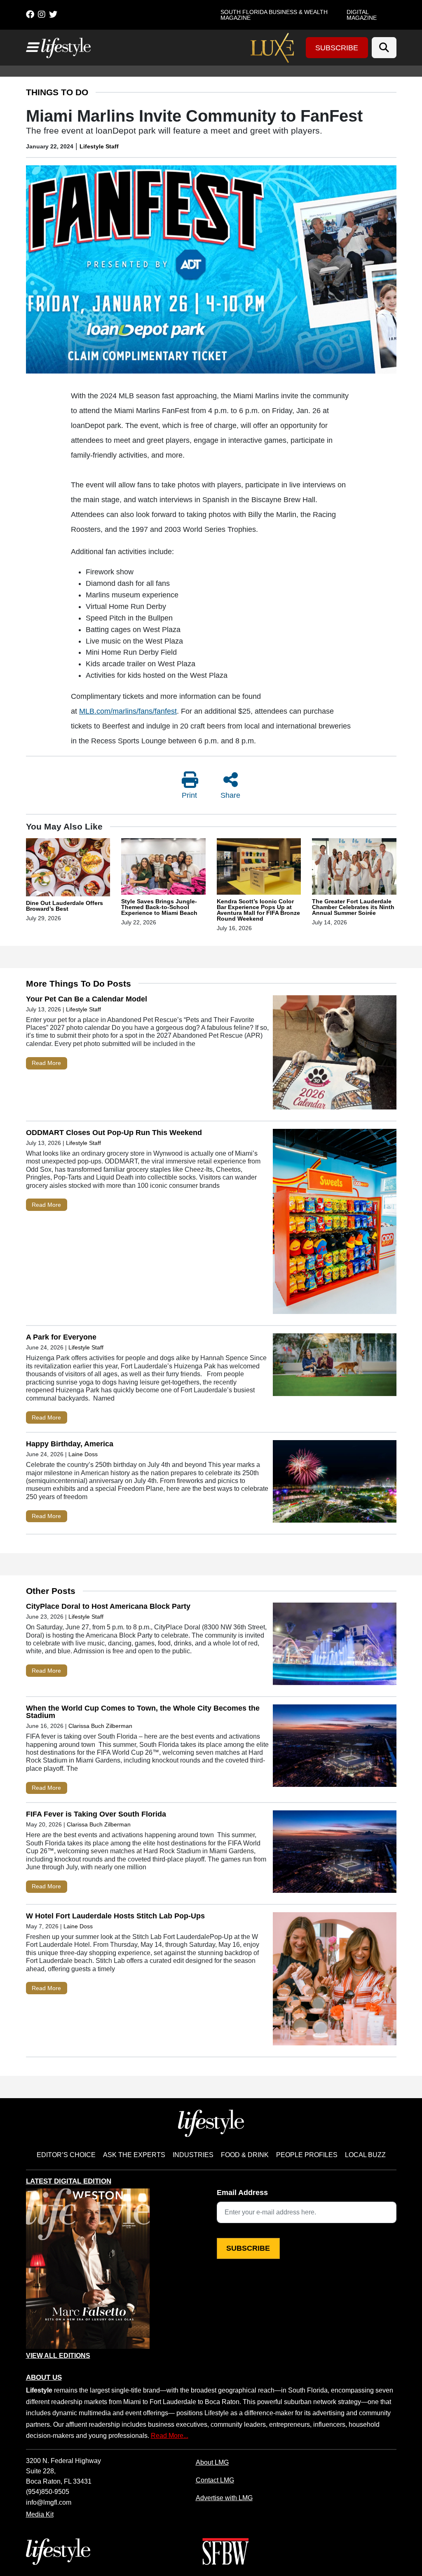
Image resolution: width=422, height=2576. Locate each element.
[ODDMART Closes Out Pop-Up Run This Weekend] (335, 1223)
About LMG (212, 2462)
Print (189, 795)
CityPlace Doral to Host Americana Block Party (108, 1606)
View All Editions (58, 2356)
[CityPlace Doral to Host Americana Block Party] (335, 1646)
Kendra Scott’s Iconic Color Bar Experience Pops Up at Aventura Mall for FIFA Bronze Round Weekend (258, 910)
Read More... (170, 2435)
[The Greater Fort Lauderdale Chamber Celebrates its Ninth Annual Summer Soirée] (354, 868)
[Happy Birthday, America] (335, 1483)
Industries (193, 2155)
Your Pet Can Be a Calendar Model (87, 999)
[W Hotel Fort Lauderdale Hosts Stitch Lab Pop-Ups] (335, 1981)
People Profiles (307, 2155)
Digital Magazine (362, 15)
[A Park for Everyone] (335, 1367)
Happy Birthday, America (70, 1444)
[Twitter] (53, 14)
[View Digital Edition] (88, 2269)
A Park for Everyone (61, 1337)
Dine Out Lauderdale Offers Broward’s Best (64, 906)
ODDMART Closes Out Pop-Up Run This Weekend (114, 1133)
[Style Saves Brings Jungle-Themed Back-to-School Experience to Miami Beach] (163, 868)
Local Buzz (365, 2155)
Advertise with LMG (224, 2498)
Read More (46, 1063)
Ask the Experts (134, 2155)
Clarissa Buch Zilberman (101, 1726)
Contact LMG (215, 2480)
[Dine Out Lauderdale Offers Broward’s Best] (68, 869)
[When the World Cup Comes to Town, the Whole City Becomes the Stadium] (335, 1747)
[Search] (384, 48)
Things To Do (57, 92)
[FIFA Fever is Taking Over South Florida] (335, 1853)
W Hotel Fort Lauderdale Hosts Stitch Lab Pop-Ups (115, 1916)
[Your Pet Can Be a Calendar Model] (335, 1054)
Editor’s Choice (66, 2155)
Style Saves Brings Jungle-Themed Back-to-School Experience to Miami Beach (159, 907)
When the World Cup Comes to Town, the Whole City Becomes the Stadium (143, 1712)
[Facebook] (30, 14)
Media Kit (40, 2514)
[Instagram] (42, 14)
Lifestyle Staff (99, 146)
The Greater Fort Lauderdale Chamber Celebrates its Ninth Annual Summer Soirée (353, 907)
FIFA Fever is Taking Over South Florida (96, 1814)
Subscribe (337, 48)
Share (230, 795)
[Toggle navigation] (32, 47)
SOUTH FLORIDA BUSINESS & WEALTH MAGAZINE (274, 15)
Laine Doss (83, 1454)
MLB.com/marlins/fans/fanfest (128, 711)
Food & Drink (245, 2155)
